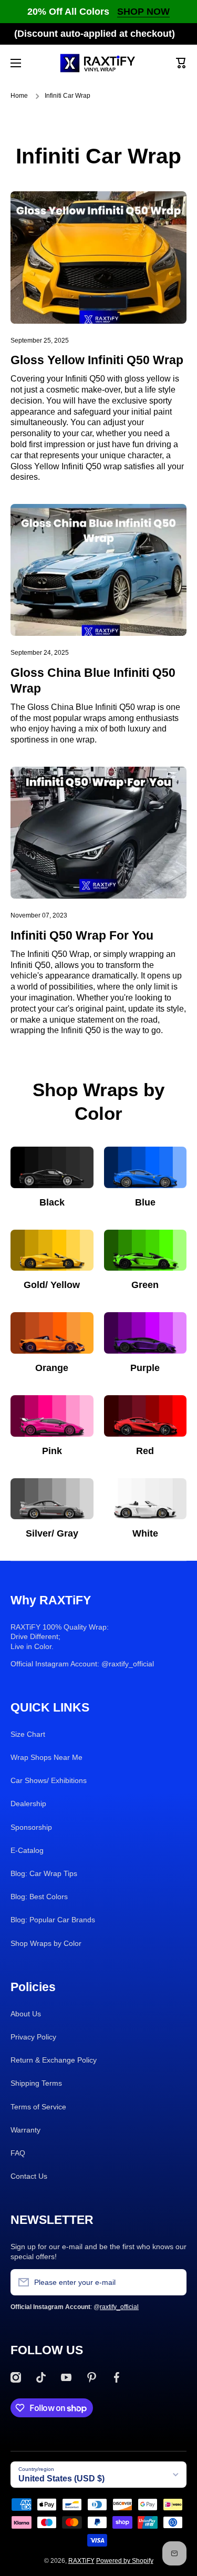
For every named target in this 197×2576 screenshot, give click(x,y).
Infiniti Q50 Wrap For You (82, 935)
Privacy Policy (33, 2037)
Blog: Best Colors (39, 1897)
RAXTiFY (81, 2561)
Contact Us (29, 2176)
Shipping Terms (36, 2083)
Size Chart (28, 1734)
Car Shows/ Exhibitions (49, 1780)
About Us (26, 2014)
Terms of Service (38, 2107)
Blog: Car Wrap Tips (44, 1873)
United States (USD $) (61, 2479)
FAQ (18, 2153)
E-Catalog (27, 1850)
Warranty (25, 2130)
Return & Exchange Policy (54, 2060)
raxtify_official (119, 2307)
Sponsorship (31, 1827)
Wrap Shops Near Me (46, 1757)
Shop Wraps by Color (46, 1943)
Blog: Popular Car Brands (53, 1920)
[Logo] (99, 63)
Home (19, 96)
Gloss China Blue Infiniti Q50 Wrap (93, 681)
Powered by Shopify (125, 2561)
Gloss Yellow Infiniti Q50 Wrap (97, 360)
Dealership (28, 1804)
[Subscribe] (173, 2282)
